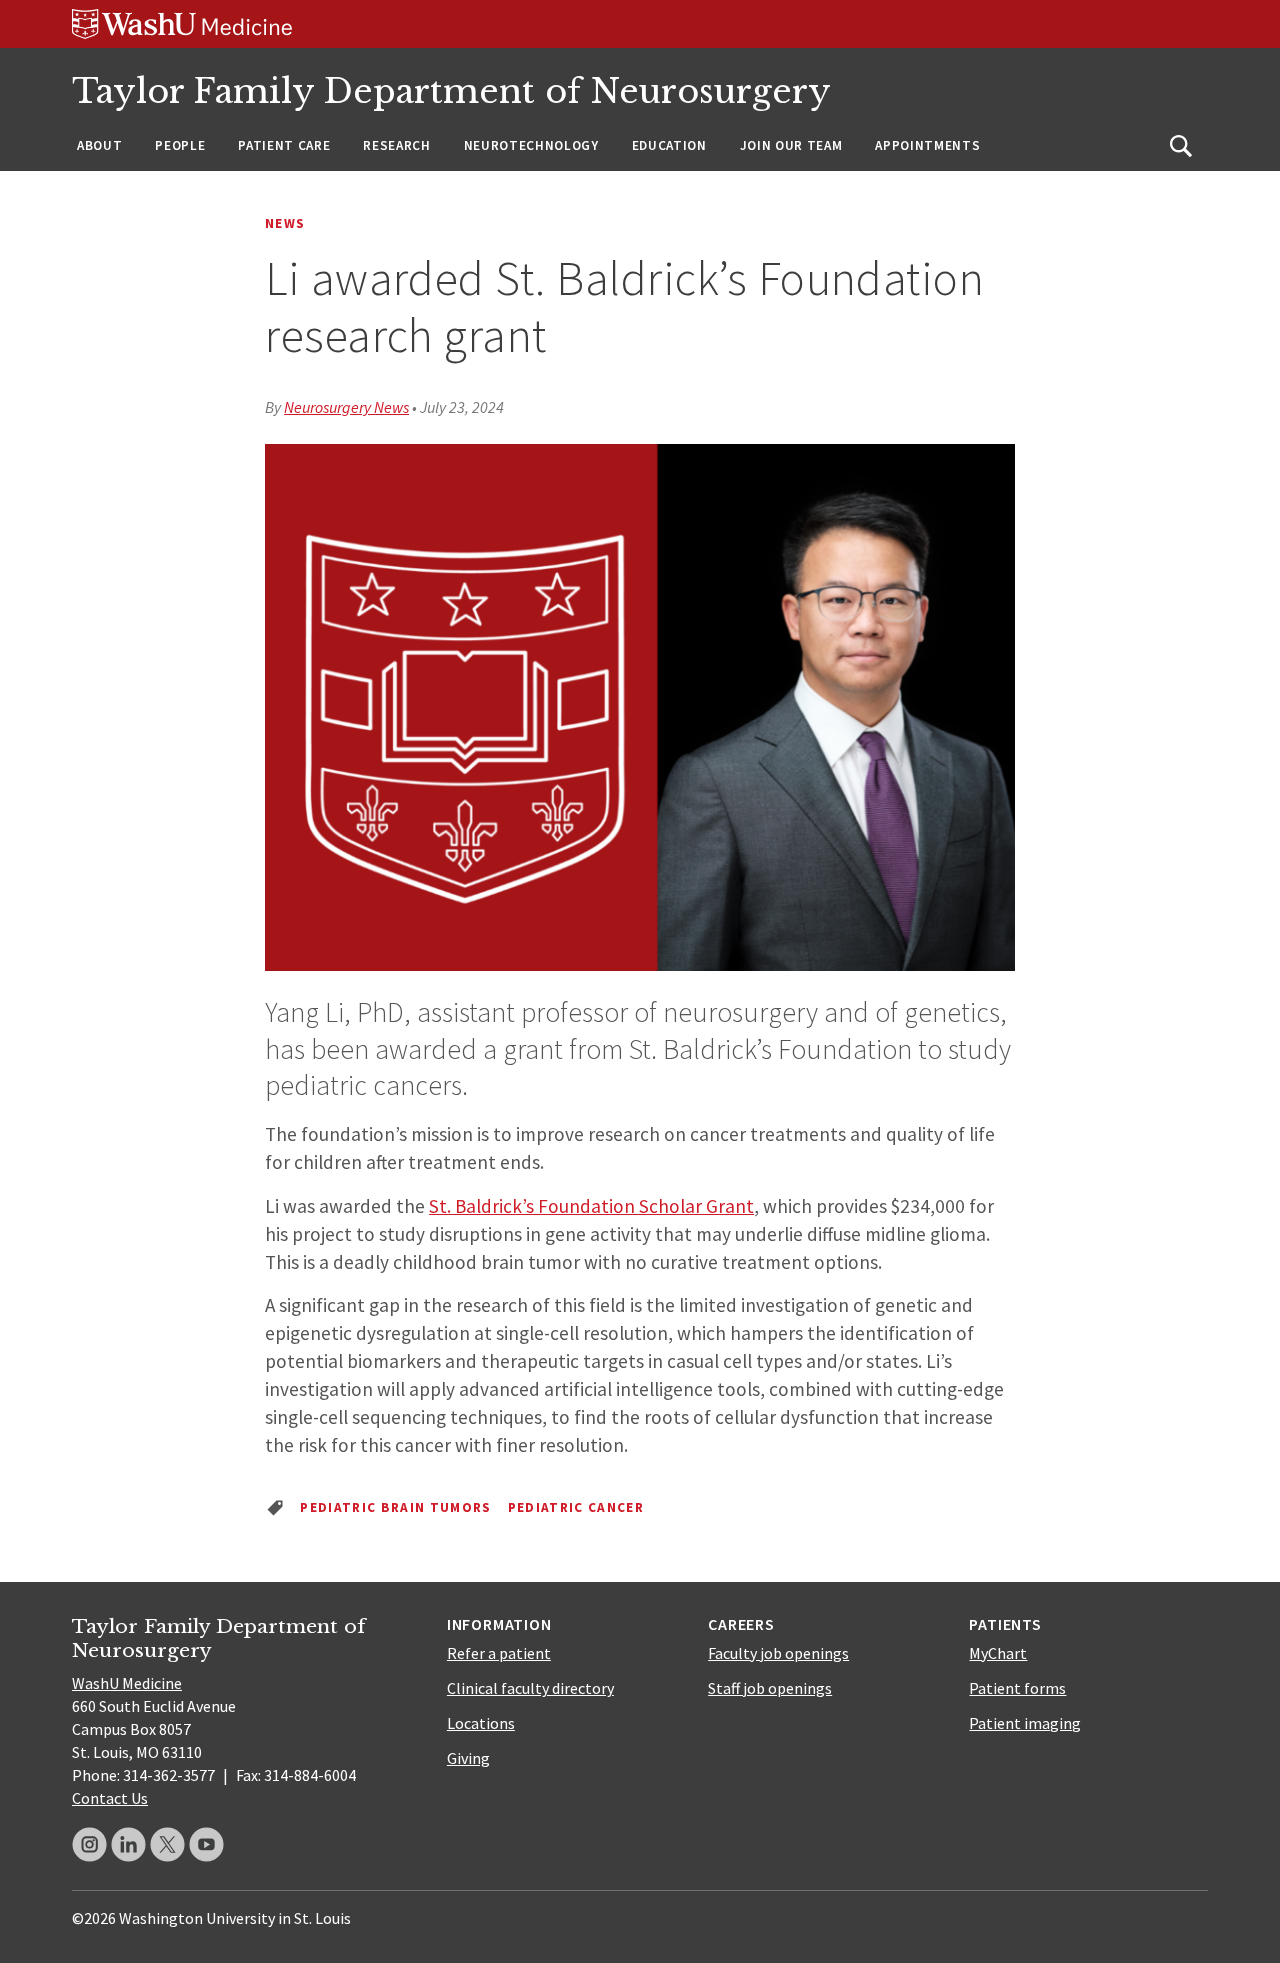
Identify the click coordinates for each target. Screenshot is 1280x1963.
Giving (468, 1758)
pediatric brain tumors (395, 1507)
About (99, 145)
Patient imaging (1025, 1723)
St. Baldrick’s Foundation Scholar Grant (591, 1206)
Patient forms (1017, 1688)
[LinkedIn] (128, 1844)
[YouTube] (206, 1844)
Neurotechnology (531, 145)
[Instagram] (89, 1844)
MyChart (998, 1653)
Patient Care (284, 145)
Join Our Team (791, 145)
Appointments (927, 145)
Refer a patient (499, 1653)
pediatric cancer (576, 1507)
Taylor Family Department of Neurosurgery (451, 91)
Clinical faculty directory (530, 1688)
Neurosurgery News (346, 407)
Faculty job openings (778, 1653)
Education (669, 145)
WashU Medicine (127, 1683)
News (285, 223)
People (180, 145)
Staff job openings (770, 1688)
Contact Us (110, 1798)
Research (396, 145)
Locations (481, 1723)
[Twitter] (167, 1844)
